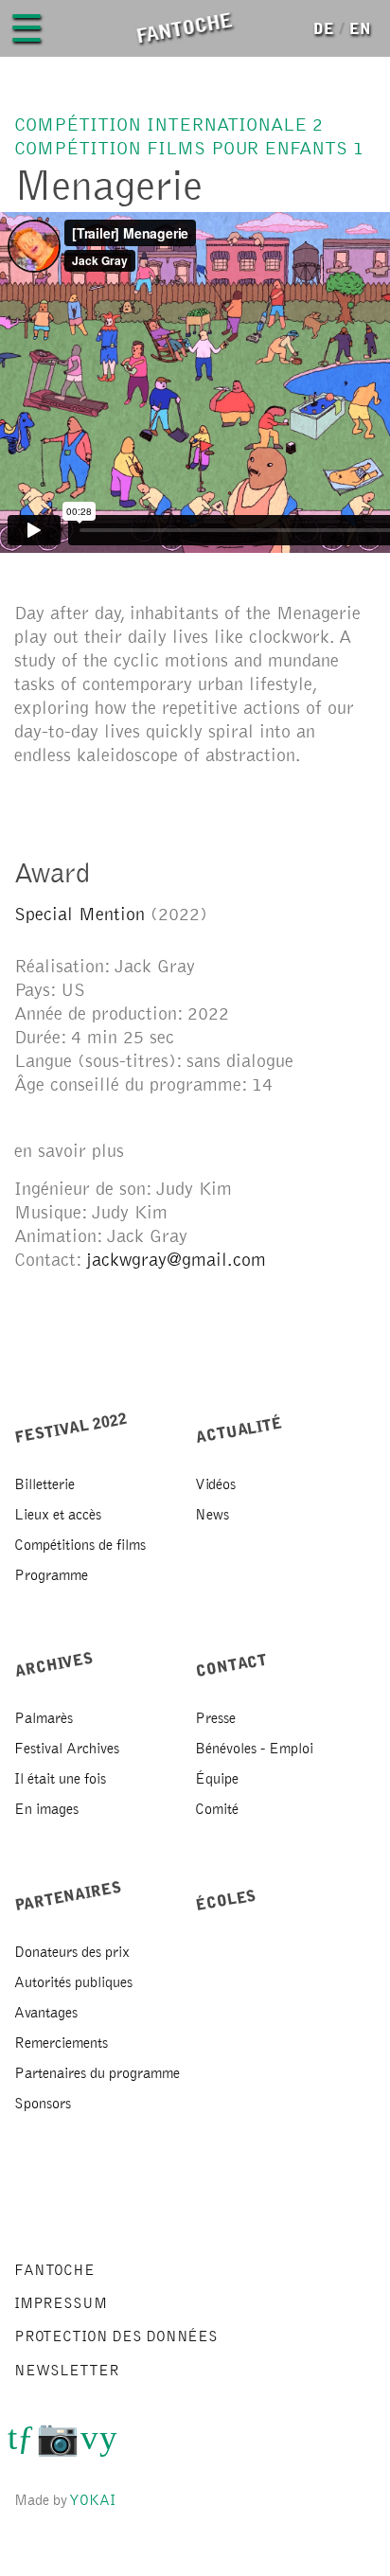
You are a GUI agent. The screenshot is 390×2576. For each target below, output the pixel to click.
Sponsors (43, 2104)
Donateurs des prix (72, 1952)
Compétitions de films (80, 1545)
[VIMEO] (89, 2445)
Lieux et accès (58, 1515)
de (324, 29)
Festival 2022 (71, 1427)
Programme (51, 1575)
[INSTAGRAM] (58, 2445)
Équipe (217, 1779)
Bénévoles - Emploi (254, 1749)
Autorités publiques (73, 1982)
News (212, 1515)
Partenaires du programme (97, 2073)
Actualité (239, 1430)
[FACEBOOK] (26, 2445)
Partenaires (69, 1895)
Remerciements (61, 2043)
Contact (232, 1665)
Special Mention (82, 915)
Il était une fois (60, 1779)
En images (46, 1809)
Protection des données (116, 2336)
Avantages (46, 2013)
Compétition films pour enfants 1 (189, 149)
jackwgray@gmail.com (176, 1260)
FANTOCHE (54, 2270)
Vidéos (215, 1484)
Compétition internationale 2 (168, 125)
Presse (215, 1718)
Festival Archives (67, 1749)
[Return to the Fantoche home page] (183, 28)
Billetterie (44, 1484)
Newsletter (67, 2371)
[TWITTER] (12, 2445)
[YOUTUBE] (108, 2445)
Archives (54, 1665)
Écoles (226, 1900)
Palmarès (44, 1718)
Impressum (61, 2303)
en (360, 29)
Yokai (93, 2500)
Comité (217, 1809)
